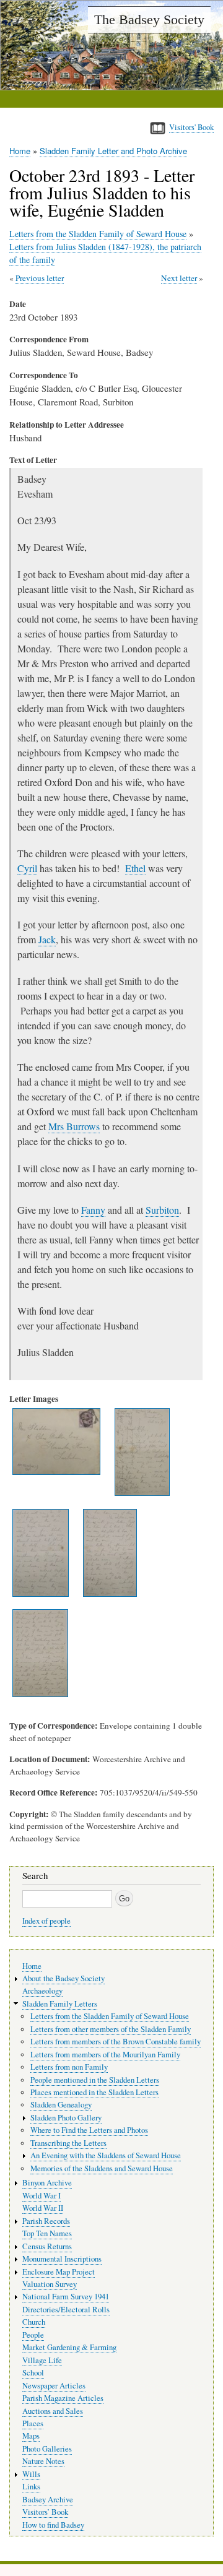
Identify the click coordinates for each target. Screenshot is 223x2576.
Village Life (42, 2360)
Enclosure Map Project (59, 2272)
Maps (31, 2436)
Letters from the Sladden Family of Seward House (98, 234)
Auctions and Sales (53, 2411)
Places (33, 2423)
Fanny (93, 1210)
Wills (31, 2474)
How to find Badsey (53, 2525)
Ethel (135, 868)
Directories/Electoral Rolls (66, 2310)
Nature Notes (43, 2461)
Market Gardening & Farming (69, 2347)
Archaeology (42, 1991)
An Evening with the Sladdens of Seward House (106, 2155)
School (33, 2373)
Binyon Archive (47, 2183)
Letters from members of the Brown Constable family (116, 2042)
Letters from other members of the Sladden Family (111, 2029)
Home (20, 151)
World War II (43, 2208)
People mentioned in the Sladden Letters (95, 2080)
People (33, 2335)
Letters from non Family (69, 2067)
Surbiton (162, 1210)
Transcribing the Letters (68, 2143)
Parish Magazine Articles (63, 2398)
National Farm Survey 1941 (66, 2297)
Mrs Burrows (74, 1126)
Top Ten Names (47, 2233)
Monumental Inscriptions (62, 2259)
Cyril (27, 868)
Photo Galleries (47, 2449)
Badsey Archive (48, 2500)
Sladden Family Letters (60, 2004)
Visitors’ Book (45, 2512)
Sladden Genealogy (61, 2105)
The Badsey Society (149, 19)
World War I (42, 2196)
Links (31, 2487)
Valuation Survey (50, 2284)
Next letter (179, 278)
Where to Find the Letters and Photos (89, 2130)
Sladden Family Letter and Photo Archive (113, 151)
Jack (47, 939)
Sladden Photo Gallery (66, 2118)
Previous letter (40, 278)
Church (34, 2322)
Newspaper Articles (54, 2386)
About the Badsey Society (63, 1978)
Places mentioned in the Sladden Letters (94, 2092)
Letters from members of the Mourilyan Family (105, 2055)
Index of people (46, 1921)
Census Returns (47, 2246)
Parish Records (46, 2221)
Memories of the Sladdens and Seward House (102, 2168)
